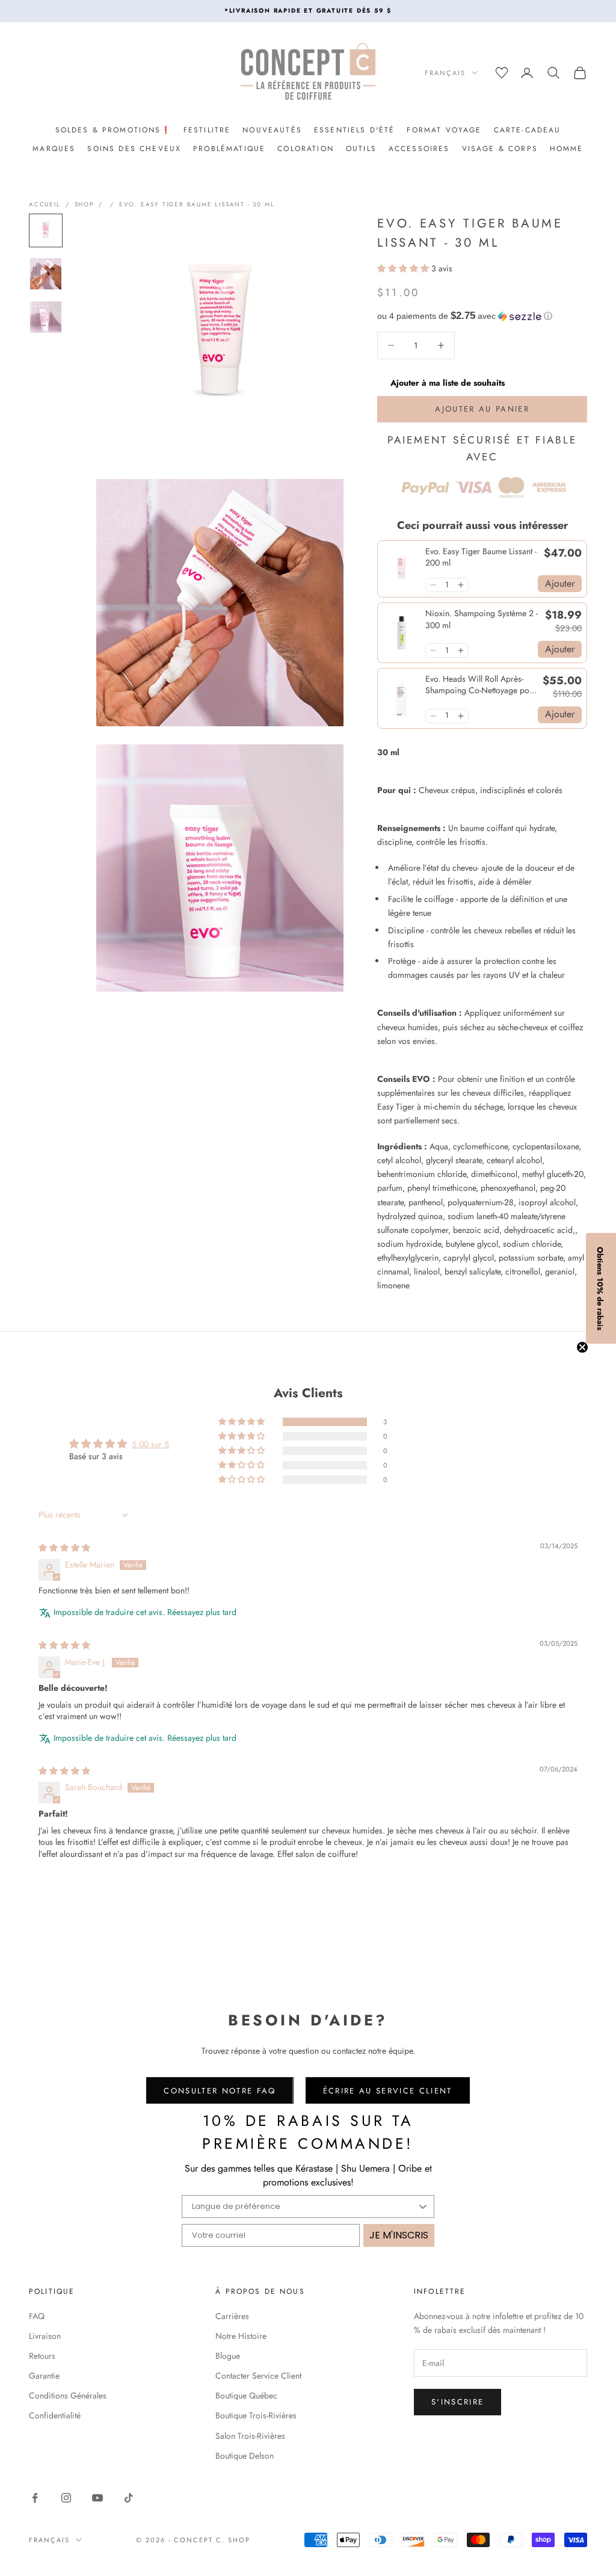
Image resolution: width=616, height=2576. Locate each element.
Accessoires (419, 149)
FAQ (37, 2316)
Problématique (229, 149)
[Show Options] (423, 2207)
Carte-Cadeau (528, 130)
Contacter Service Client (258, 2376)
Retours (42, 2356)
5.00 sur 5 (150, 1444)
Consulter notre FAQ (220, 2091)
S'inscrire (457, 2402)
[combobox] (304, 2207)
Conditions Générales (68, 2395)
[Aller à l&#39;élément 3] (46, 317)
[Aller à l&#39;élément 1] (46, 230)
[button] (404, 268)
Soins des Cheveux (134, 149)
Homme (567, 149)
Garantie (44, 2376)
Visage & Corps (500, 149)
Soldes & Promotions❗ (113, 130)
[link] (402, 569)
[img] (64, 1548)
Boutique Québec (246, 2395)
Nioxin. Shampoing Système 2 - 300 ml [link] (482, 619)
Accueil (45, 204)
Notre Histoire (241, 2336)
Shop (84, 204)
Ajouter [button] (560, 583)
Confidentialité (55, 2415)
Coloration (306, 149)
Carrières (232, 2316)
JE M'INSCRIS (399, 2235)
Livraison (45, 2336)
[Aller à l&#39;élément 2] (46, 274)
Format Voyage (444, 130)
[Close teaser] (582, 1347)
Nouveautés (272, 130)
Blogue (228, 2356)
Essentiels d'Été (355, 130)
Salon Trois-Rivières (250, 2436)
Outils (361, 149)
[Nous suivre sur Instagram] (66, 2498)
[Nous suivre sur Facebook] (35, 2498)
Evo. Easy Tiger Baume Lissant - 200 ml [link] (481, 558)
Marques (54, 149)
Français (445, 73)
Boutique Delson (245, 2456)
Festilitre (207, 130)
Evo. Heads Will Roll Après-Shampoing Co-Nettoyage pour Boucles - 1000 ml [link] (481, 685)
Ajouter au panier (482, 409)
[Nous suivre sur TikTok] (129, 2498)
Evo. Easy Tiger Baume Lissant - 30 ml (197, 204)
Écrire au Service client (388, 2091)
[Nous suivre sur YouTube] (97, 2498)
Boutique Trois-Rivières (256, 2415)
